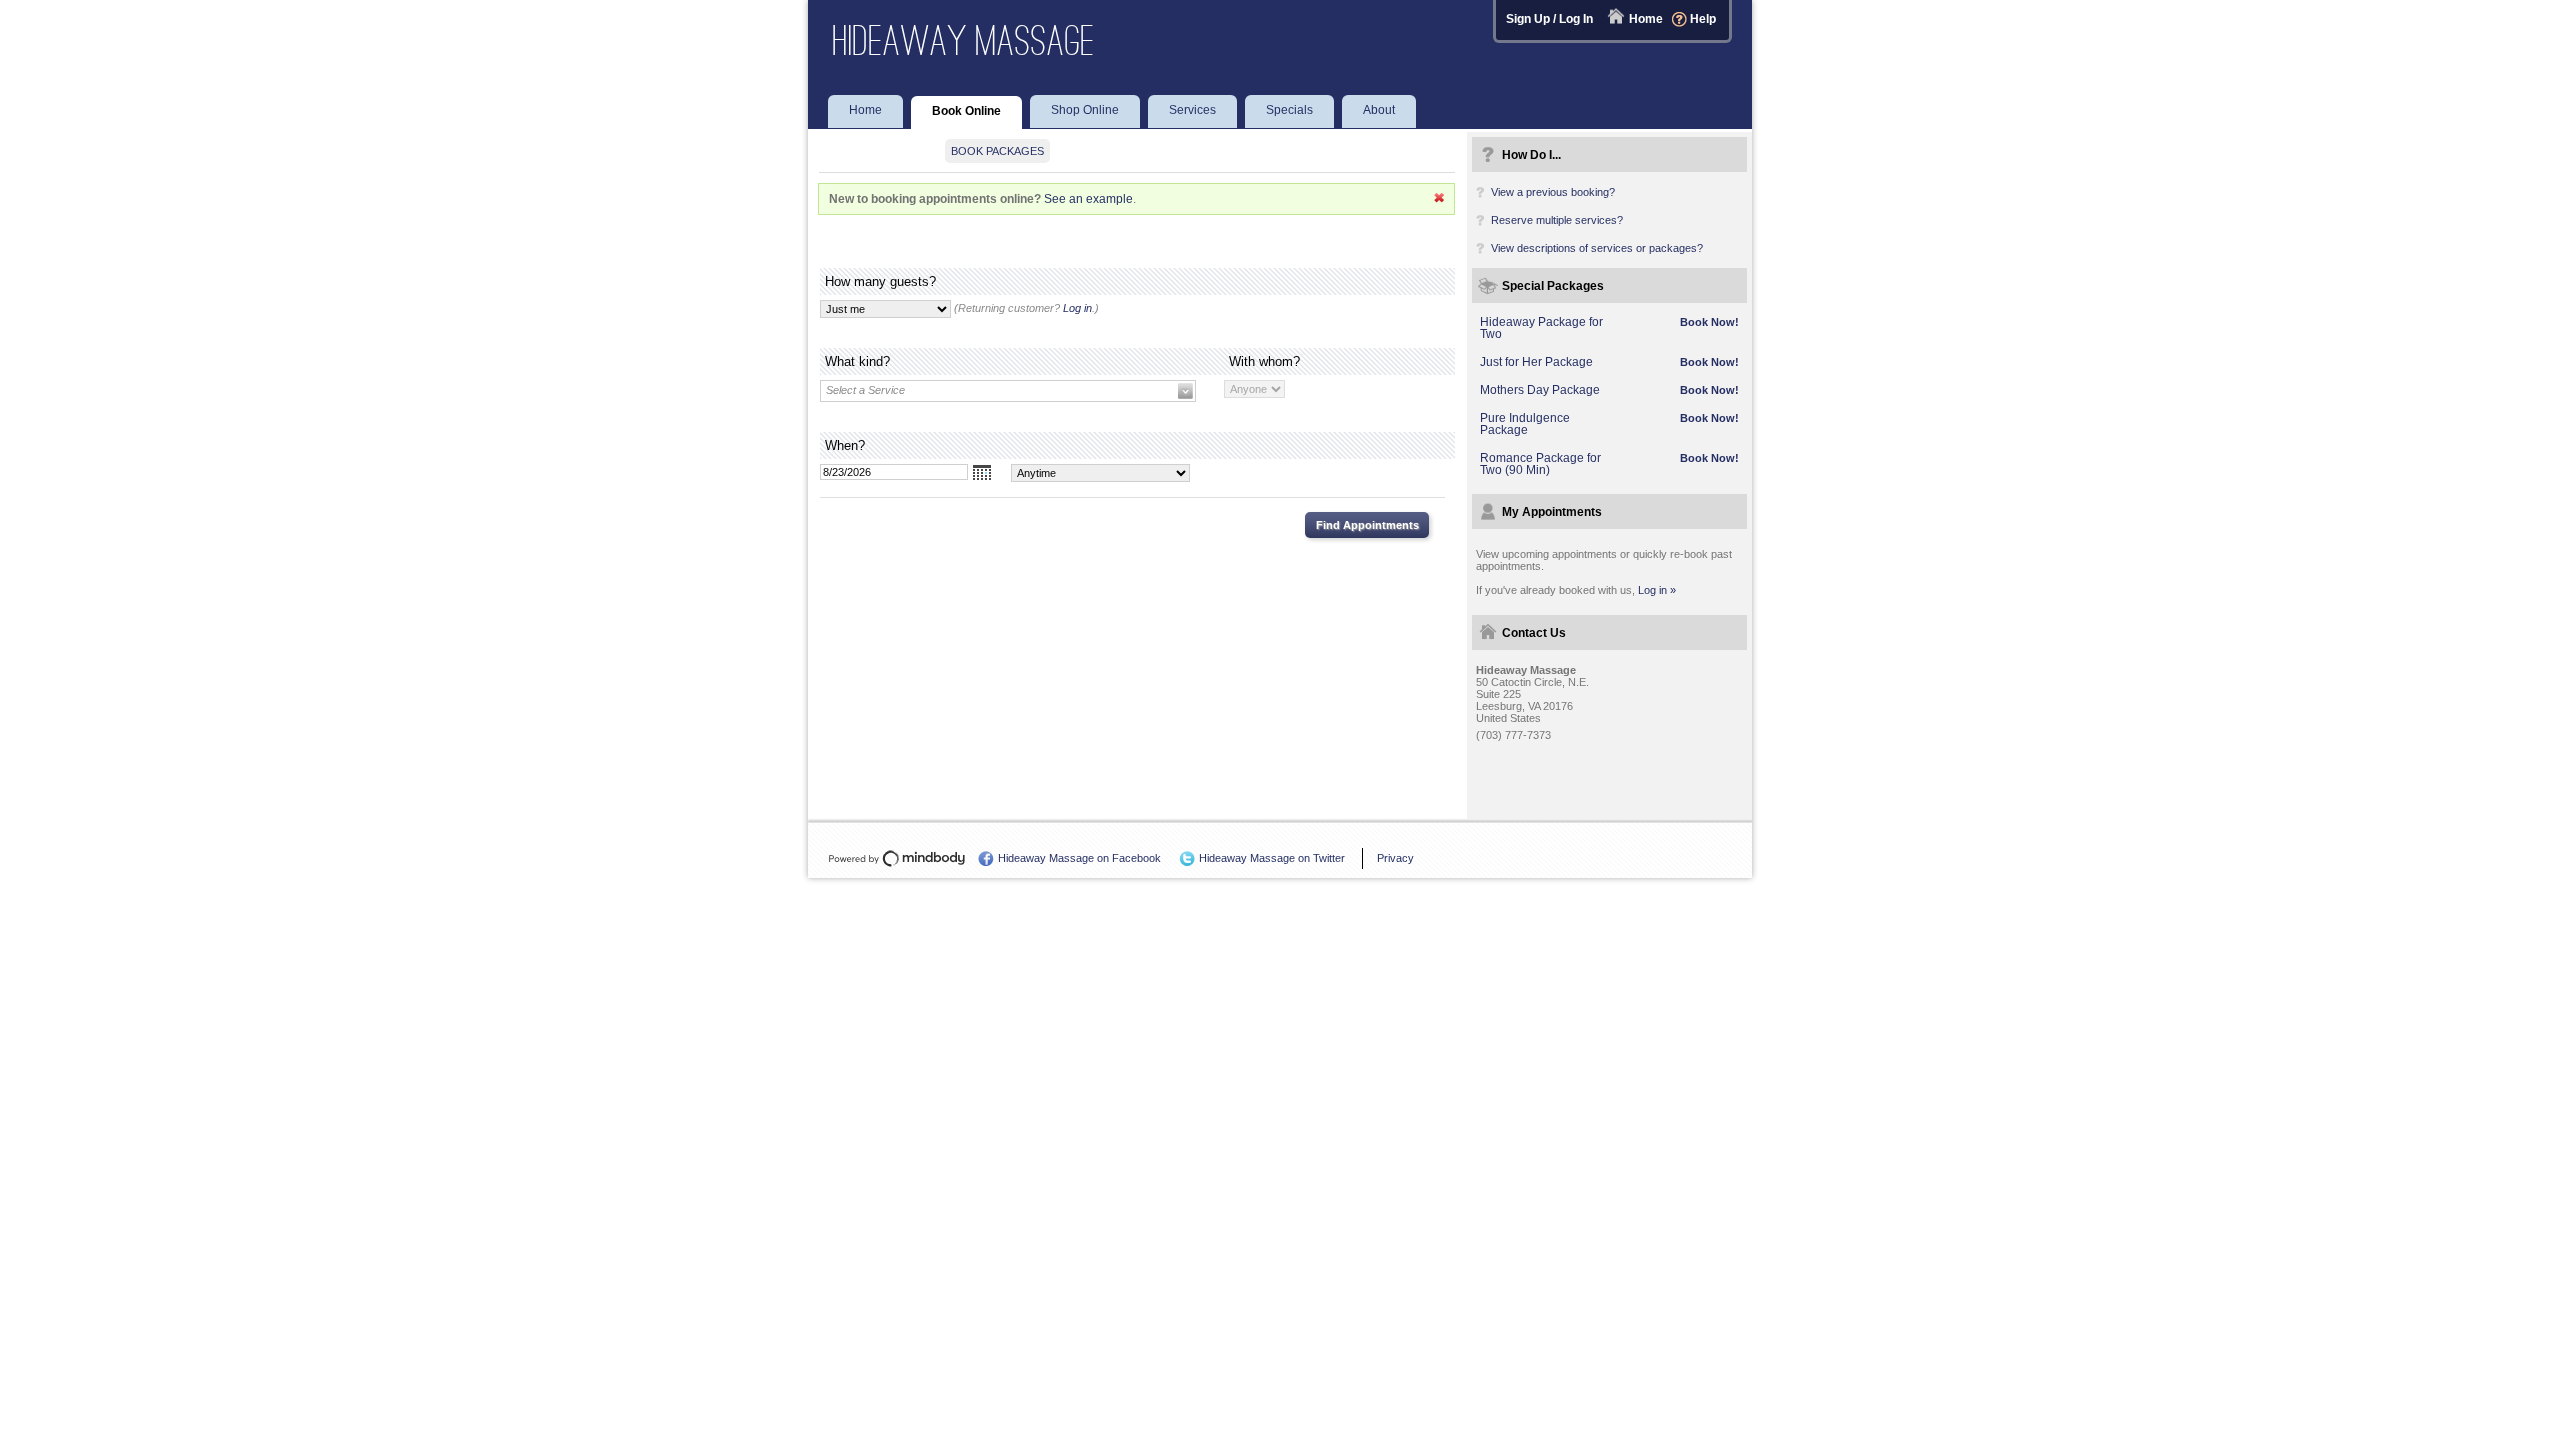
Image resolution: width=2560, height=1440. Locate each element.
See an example (1088, 199)
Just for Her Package (1536, 362)
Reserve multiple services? (1557, 220)
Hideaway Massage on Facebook (1079, 858)
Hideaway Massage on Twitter (1272, 858)
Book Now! (1709, 322)
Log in (1077, 308)
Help (1703, 19)
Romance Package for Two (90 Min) (1540, 464)
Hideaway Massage (964, 40)
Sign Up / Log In (1549, 19)
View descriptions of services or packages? (1597, 248)
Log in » (1657, 590)
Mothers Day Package (1540, 390)
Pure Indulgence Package (1525, 424)
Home (1646, 19)
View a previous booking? (1553, 192)
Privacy (1395, 858)
